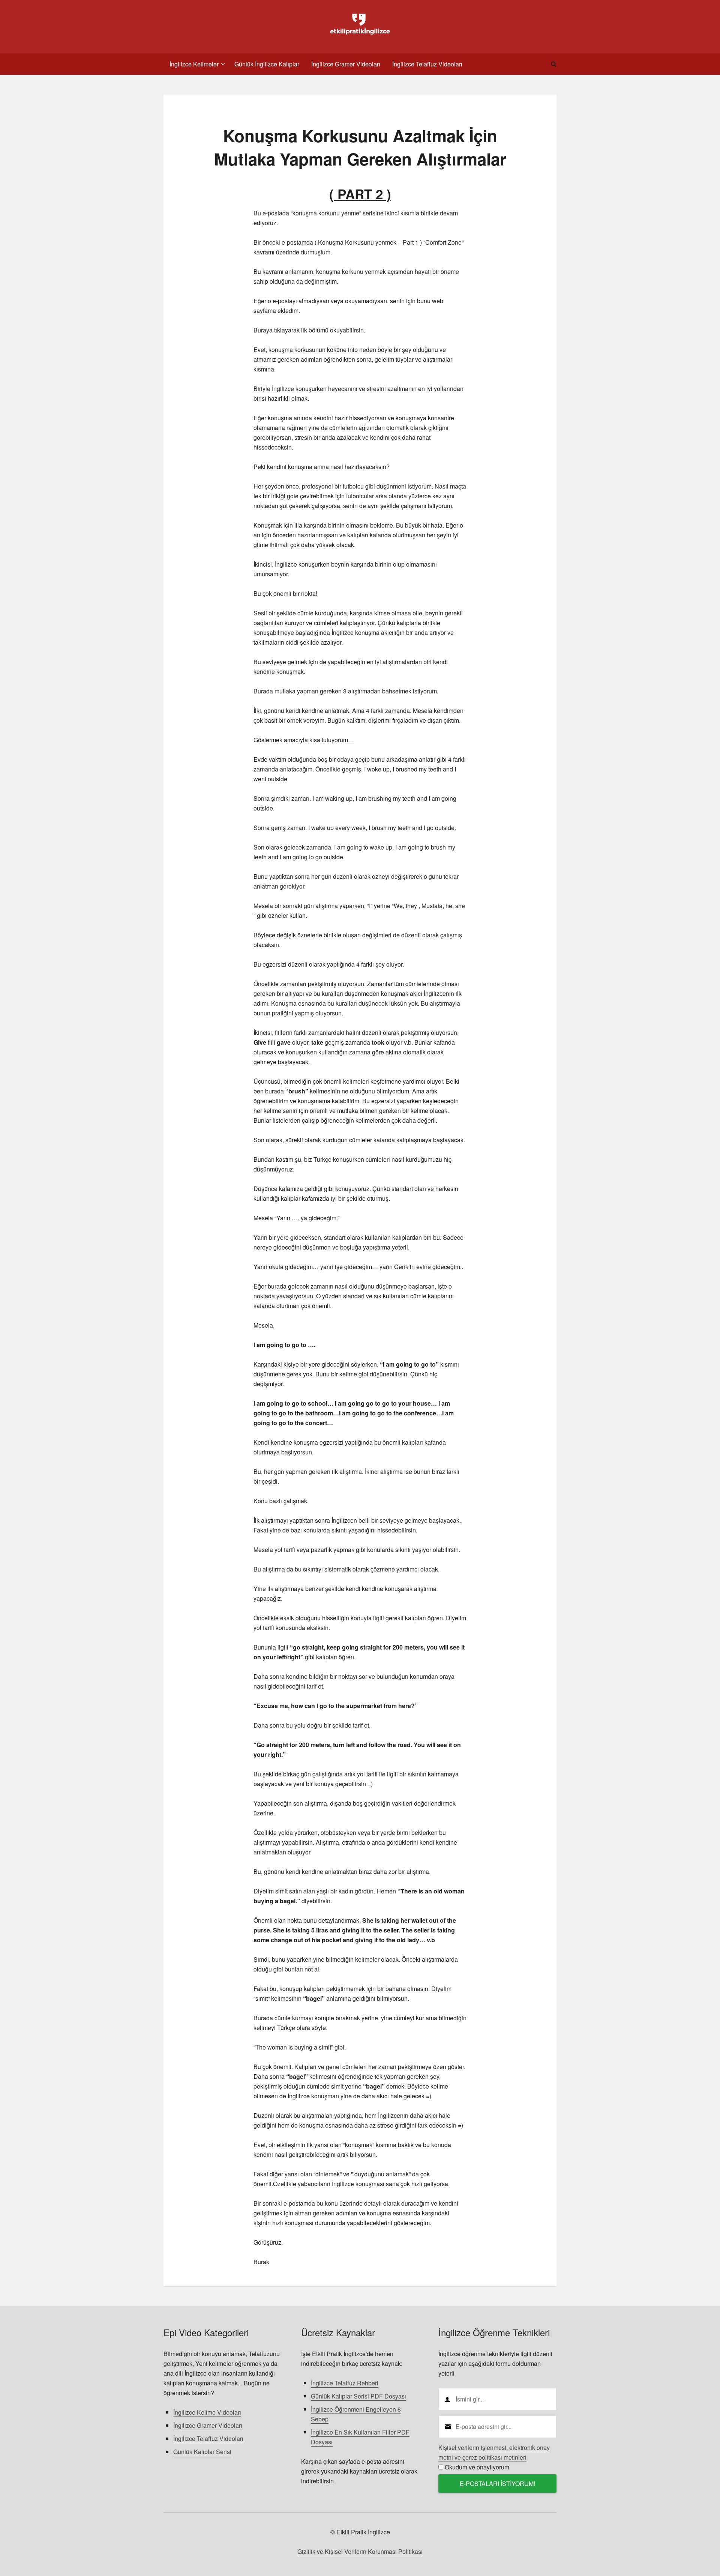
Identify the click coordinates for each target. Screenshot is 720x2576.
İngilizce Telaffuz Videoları (208, 2438)
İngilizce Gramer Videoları (208, 2425)
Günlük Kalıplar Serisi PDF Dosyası (358, 2396)
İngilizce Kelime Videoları (207, 2412)
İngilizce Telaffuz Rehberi (345, 2383)
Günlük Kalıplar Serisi (202, 2452)
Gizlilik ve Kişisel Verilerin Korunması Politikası (360, 2551)
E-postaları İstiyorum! (497, 2484)
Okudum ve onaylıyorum (477, 2467)
